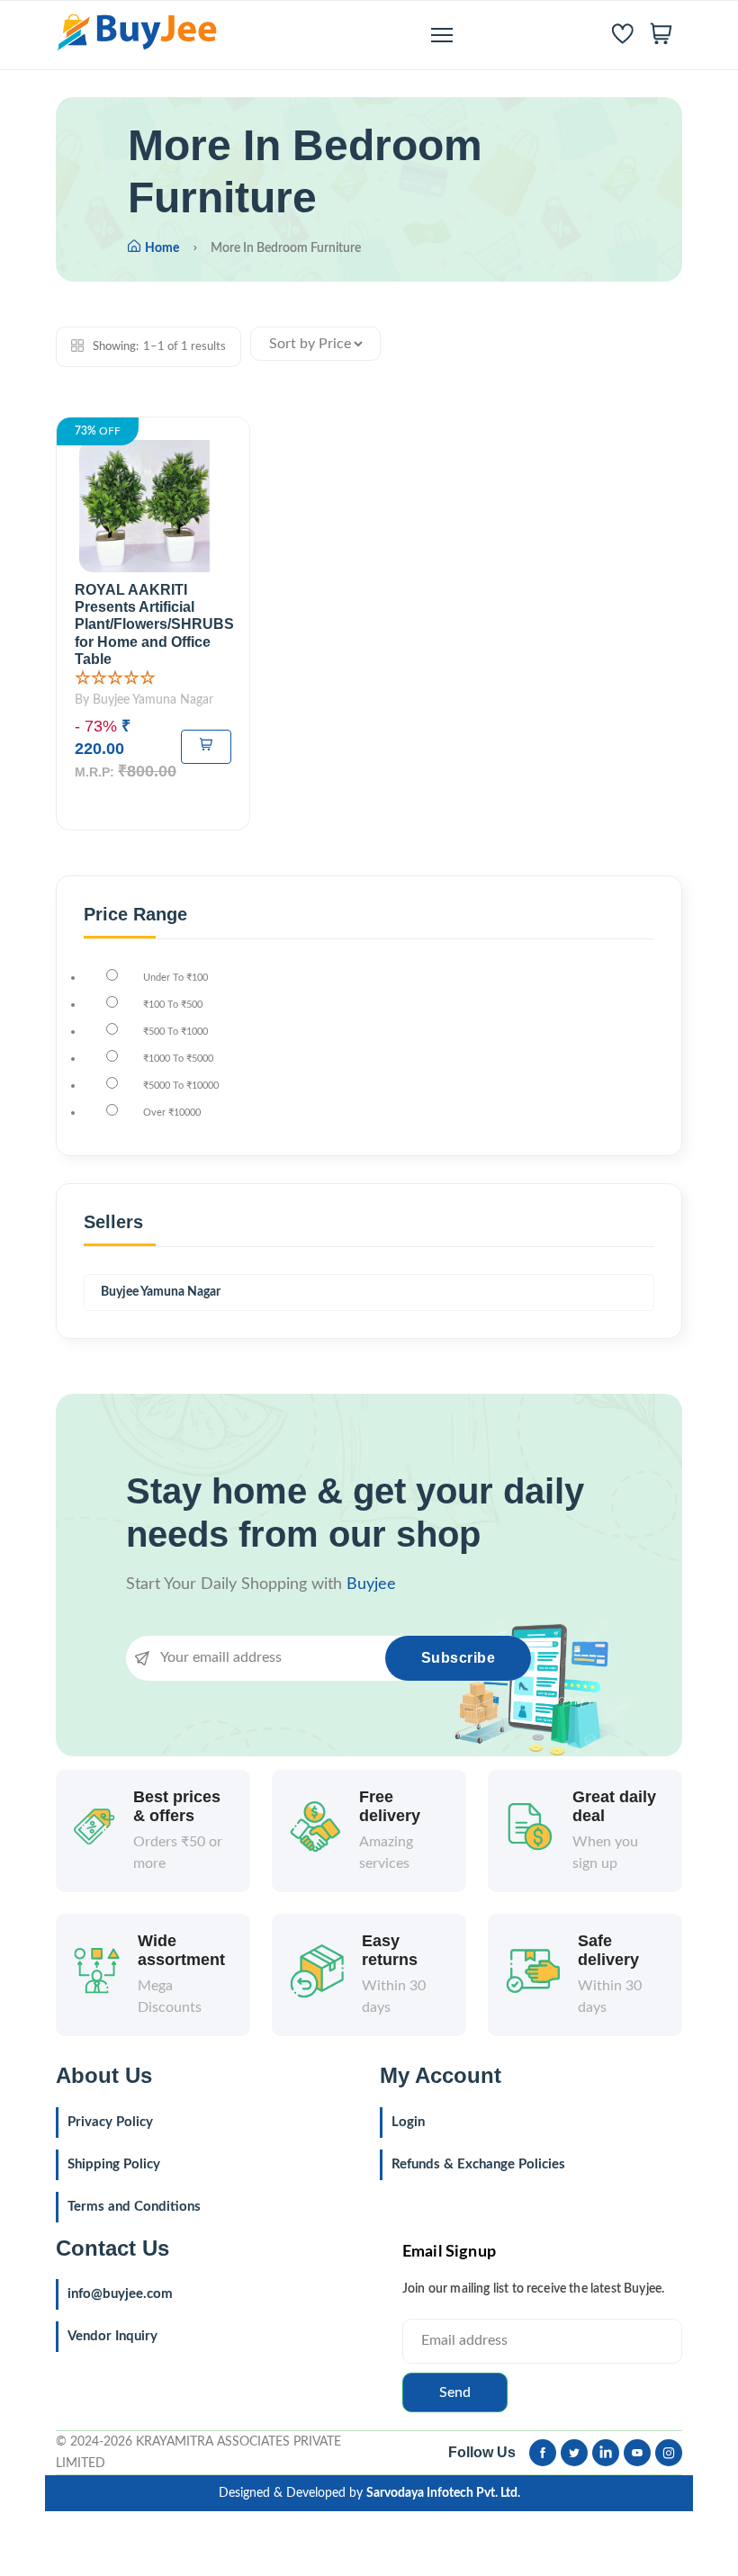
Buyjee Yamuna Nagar (161, 1292)
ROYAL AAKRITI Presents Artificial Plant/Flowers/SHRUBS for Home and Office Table (154, 624)
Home (162, 248)
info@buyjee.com (120, 2294)
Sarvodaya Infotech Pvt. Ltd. (443, 2493)
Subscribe (459, 1658)
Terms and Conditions (134, 2207)
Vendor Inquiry (112, 2336)
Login (408, 2122)
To (175, 978)
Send (455, 2392)
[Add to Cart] (206, 747)
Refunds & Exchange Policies (478, 2164)
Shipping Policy (114, 2164)
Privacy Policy (110, 2122)
